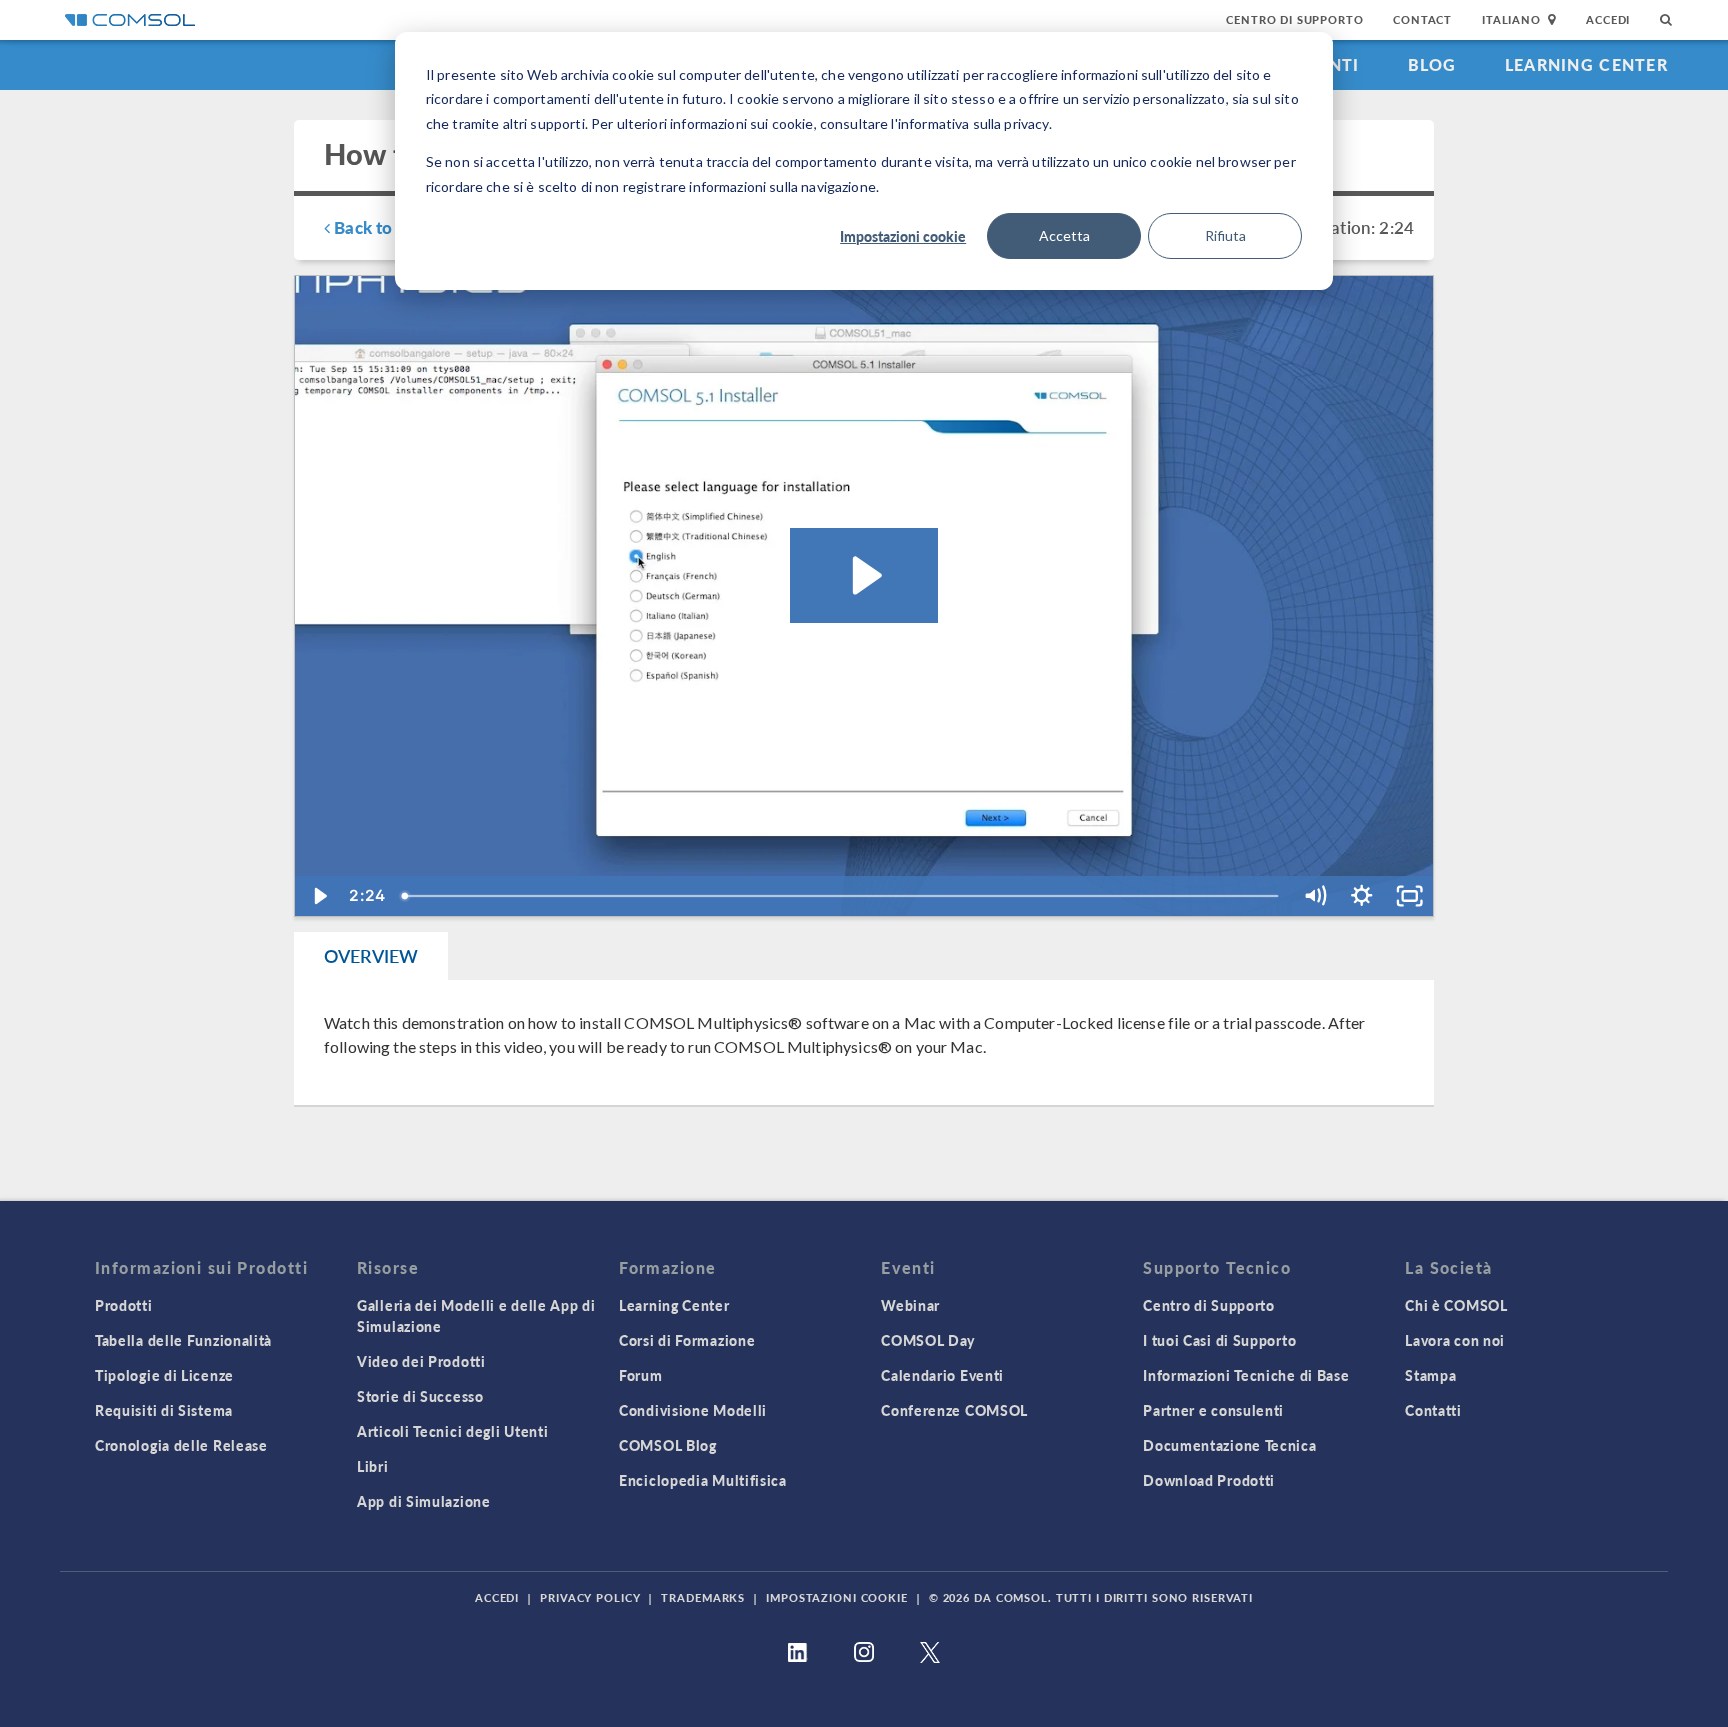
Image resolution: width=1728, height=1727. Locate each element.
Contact (1422, 19)
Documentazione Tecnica (1229, 1445)
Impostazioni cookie (903, 236)
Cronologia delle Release (181, 1445)
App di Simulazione (424, 1501)
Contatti (1433, 1410)
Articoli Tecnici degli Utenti (452, 1431)
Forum (641, 1375)
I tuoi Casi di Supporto (1219, 1340)
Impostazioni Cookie (837, 1597)
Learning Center (1586, 64)
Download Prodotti (1209, 1480)
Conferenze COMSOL (954, 1410)
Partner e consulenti (1213, 1410)
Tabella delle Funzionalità (183, 1340)
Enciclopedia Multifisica (703, 1480)
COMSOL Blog (668, 1445)
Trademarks (703, 1597)
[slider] (842, 896)
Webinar (910, 1305)
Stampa (1430, 1375)
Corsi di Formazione (687, 1340)
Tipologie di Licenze (164, 1375)
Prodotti (124, 1305)
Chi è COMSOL (1456, 1305)
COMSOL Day (928, 1340)
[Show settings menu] (1361, 896)
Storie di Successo (420, 1396)
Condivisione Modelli (693, 1410)
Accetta (1064, 235)
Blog (1432, 64)
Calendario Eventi (942, 1375)
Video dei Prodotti (421, 1361)
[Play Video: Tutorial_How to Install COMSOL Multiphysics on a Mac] (864, 575)
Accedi (1608, 19)
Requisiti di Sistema (164, 1410)
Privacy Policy (590, 1597)
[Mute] (1314, 896)
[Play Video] (318, 896)
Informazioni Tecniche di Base (1246, 1375)
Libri (373, 1466)
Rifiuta (1225, 235)
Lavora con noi (1455, 1340)
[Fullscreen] (1409, 896)
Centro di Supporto (1294, 19)
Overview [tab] (371, 955)
